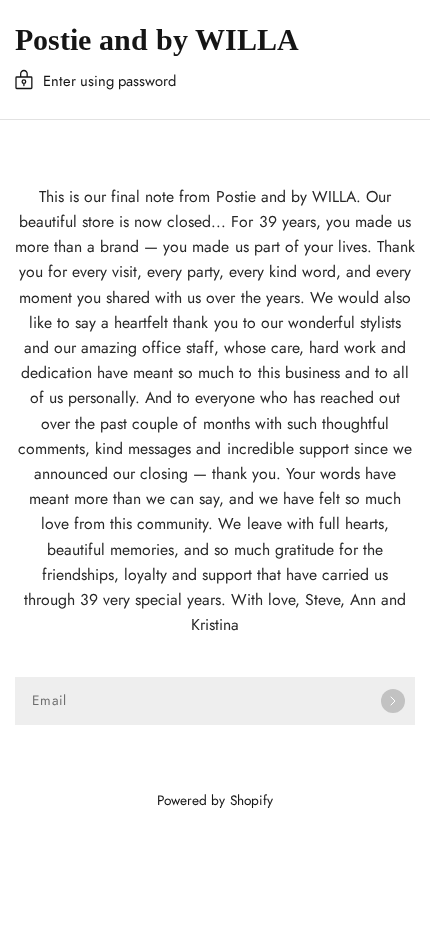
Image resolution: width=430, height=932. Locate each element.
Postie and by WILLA (157, 40)
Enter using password (109, 81)
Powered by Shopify (214, 800)
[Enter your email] (393, 701)
